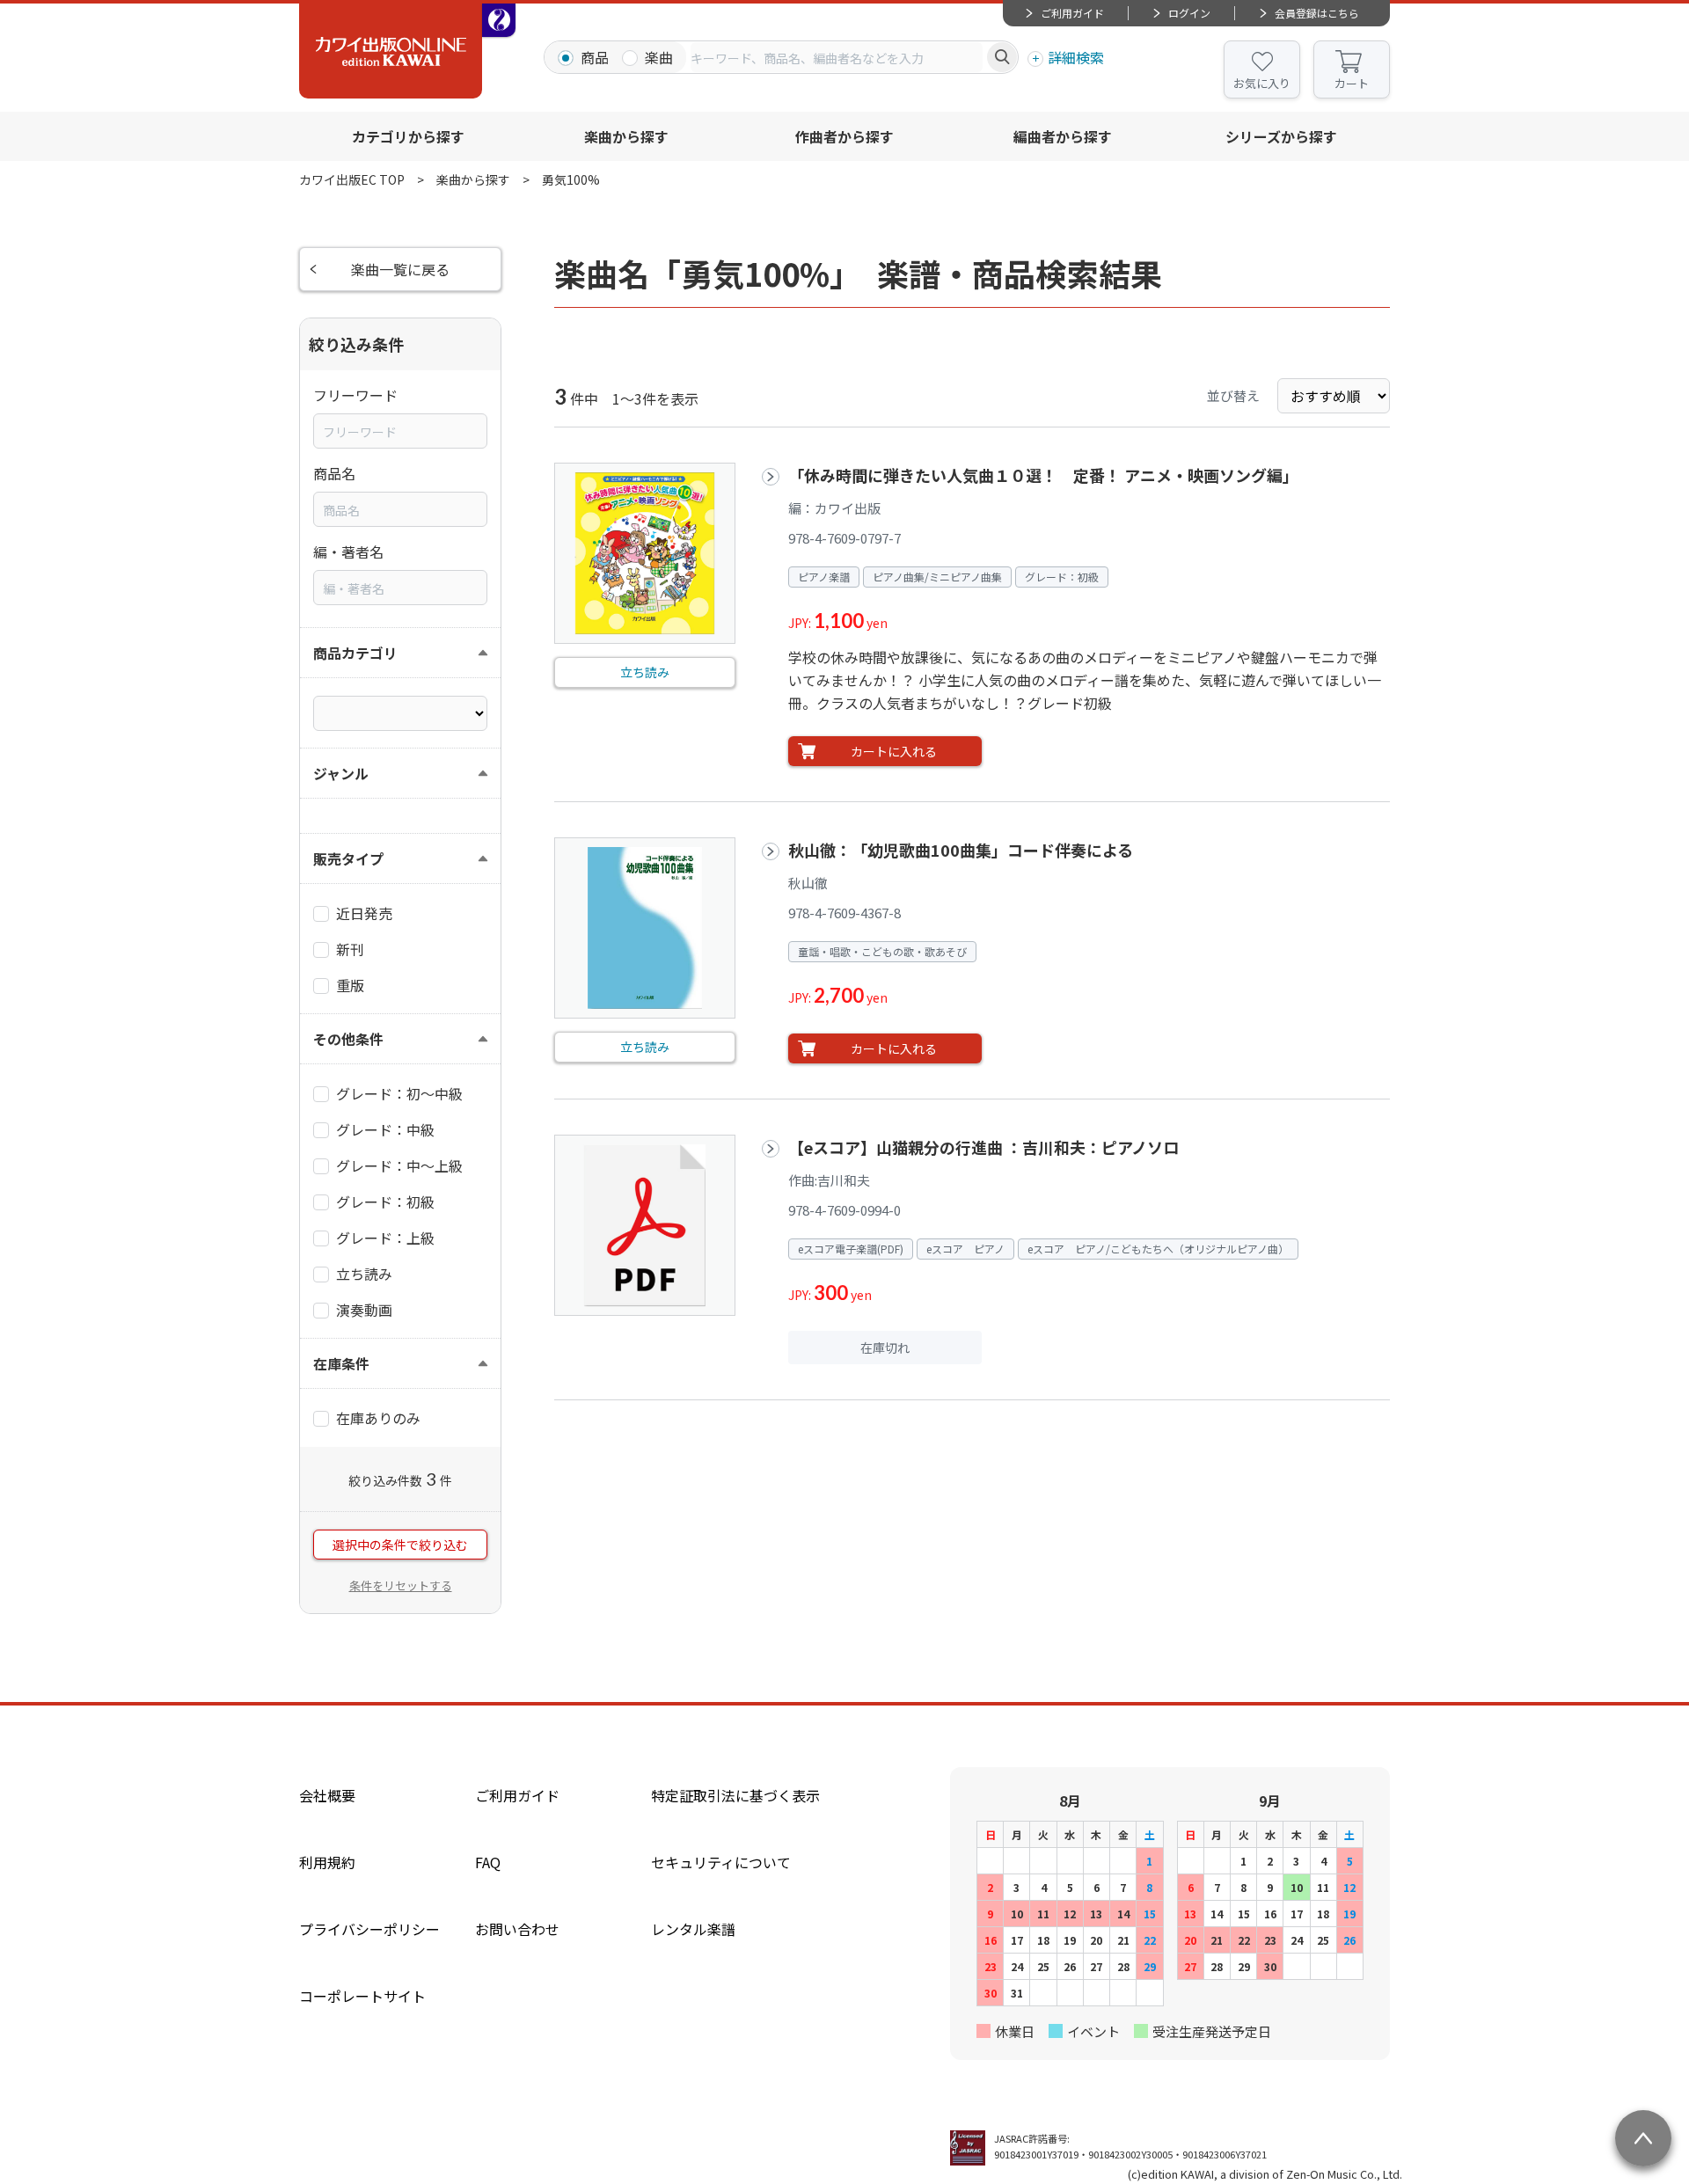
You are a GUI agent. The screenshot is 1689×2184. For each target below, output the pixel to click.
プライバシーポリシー (369, 1929)
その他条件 (348, 1039)
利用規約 (327, 1862)
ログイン (1189, 13)
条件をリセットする (401, 1585)
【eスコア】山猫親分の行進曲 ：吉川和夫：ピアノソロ (983, 1147)
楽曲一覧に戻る (400, 269)
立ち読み (645, 672)
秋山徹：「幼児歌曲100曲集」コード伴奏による (961, 850)
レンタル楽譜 (693, 1929)
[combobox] (837, 57)
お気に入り (1262, 83)
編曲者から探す (1063, 136)
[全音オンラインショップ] (499, 20)
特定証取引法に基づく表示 (735, 1795)
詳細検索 (1076, 57)
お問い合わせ (517, 1929)
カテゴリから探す (408, 136)
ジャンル (341, 773)
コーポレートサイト (362, 1996)
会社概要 (327, 1795)
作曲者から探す (844, 136)
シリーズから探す (1281, 136)
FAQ (488, 1862)
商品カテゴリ (355, 653)
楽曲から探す (626, 136)
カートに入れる (894, 751)
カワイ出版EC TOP (352, 179)
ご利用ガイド (1072, 13)
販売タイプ (348, 858)
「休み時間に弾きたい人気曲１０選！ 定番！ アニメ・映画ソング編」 (1043, 475)
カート (1352, 83)
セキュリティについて (721, 1862)
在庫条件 (341, 1363)
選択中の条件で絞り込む (400, 1545)
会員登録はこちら (1317, 13)
